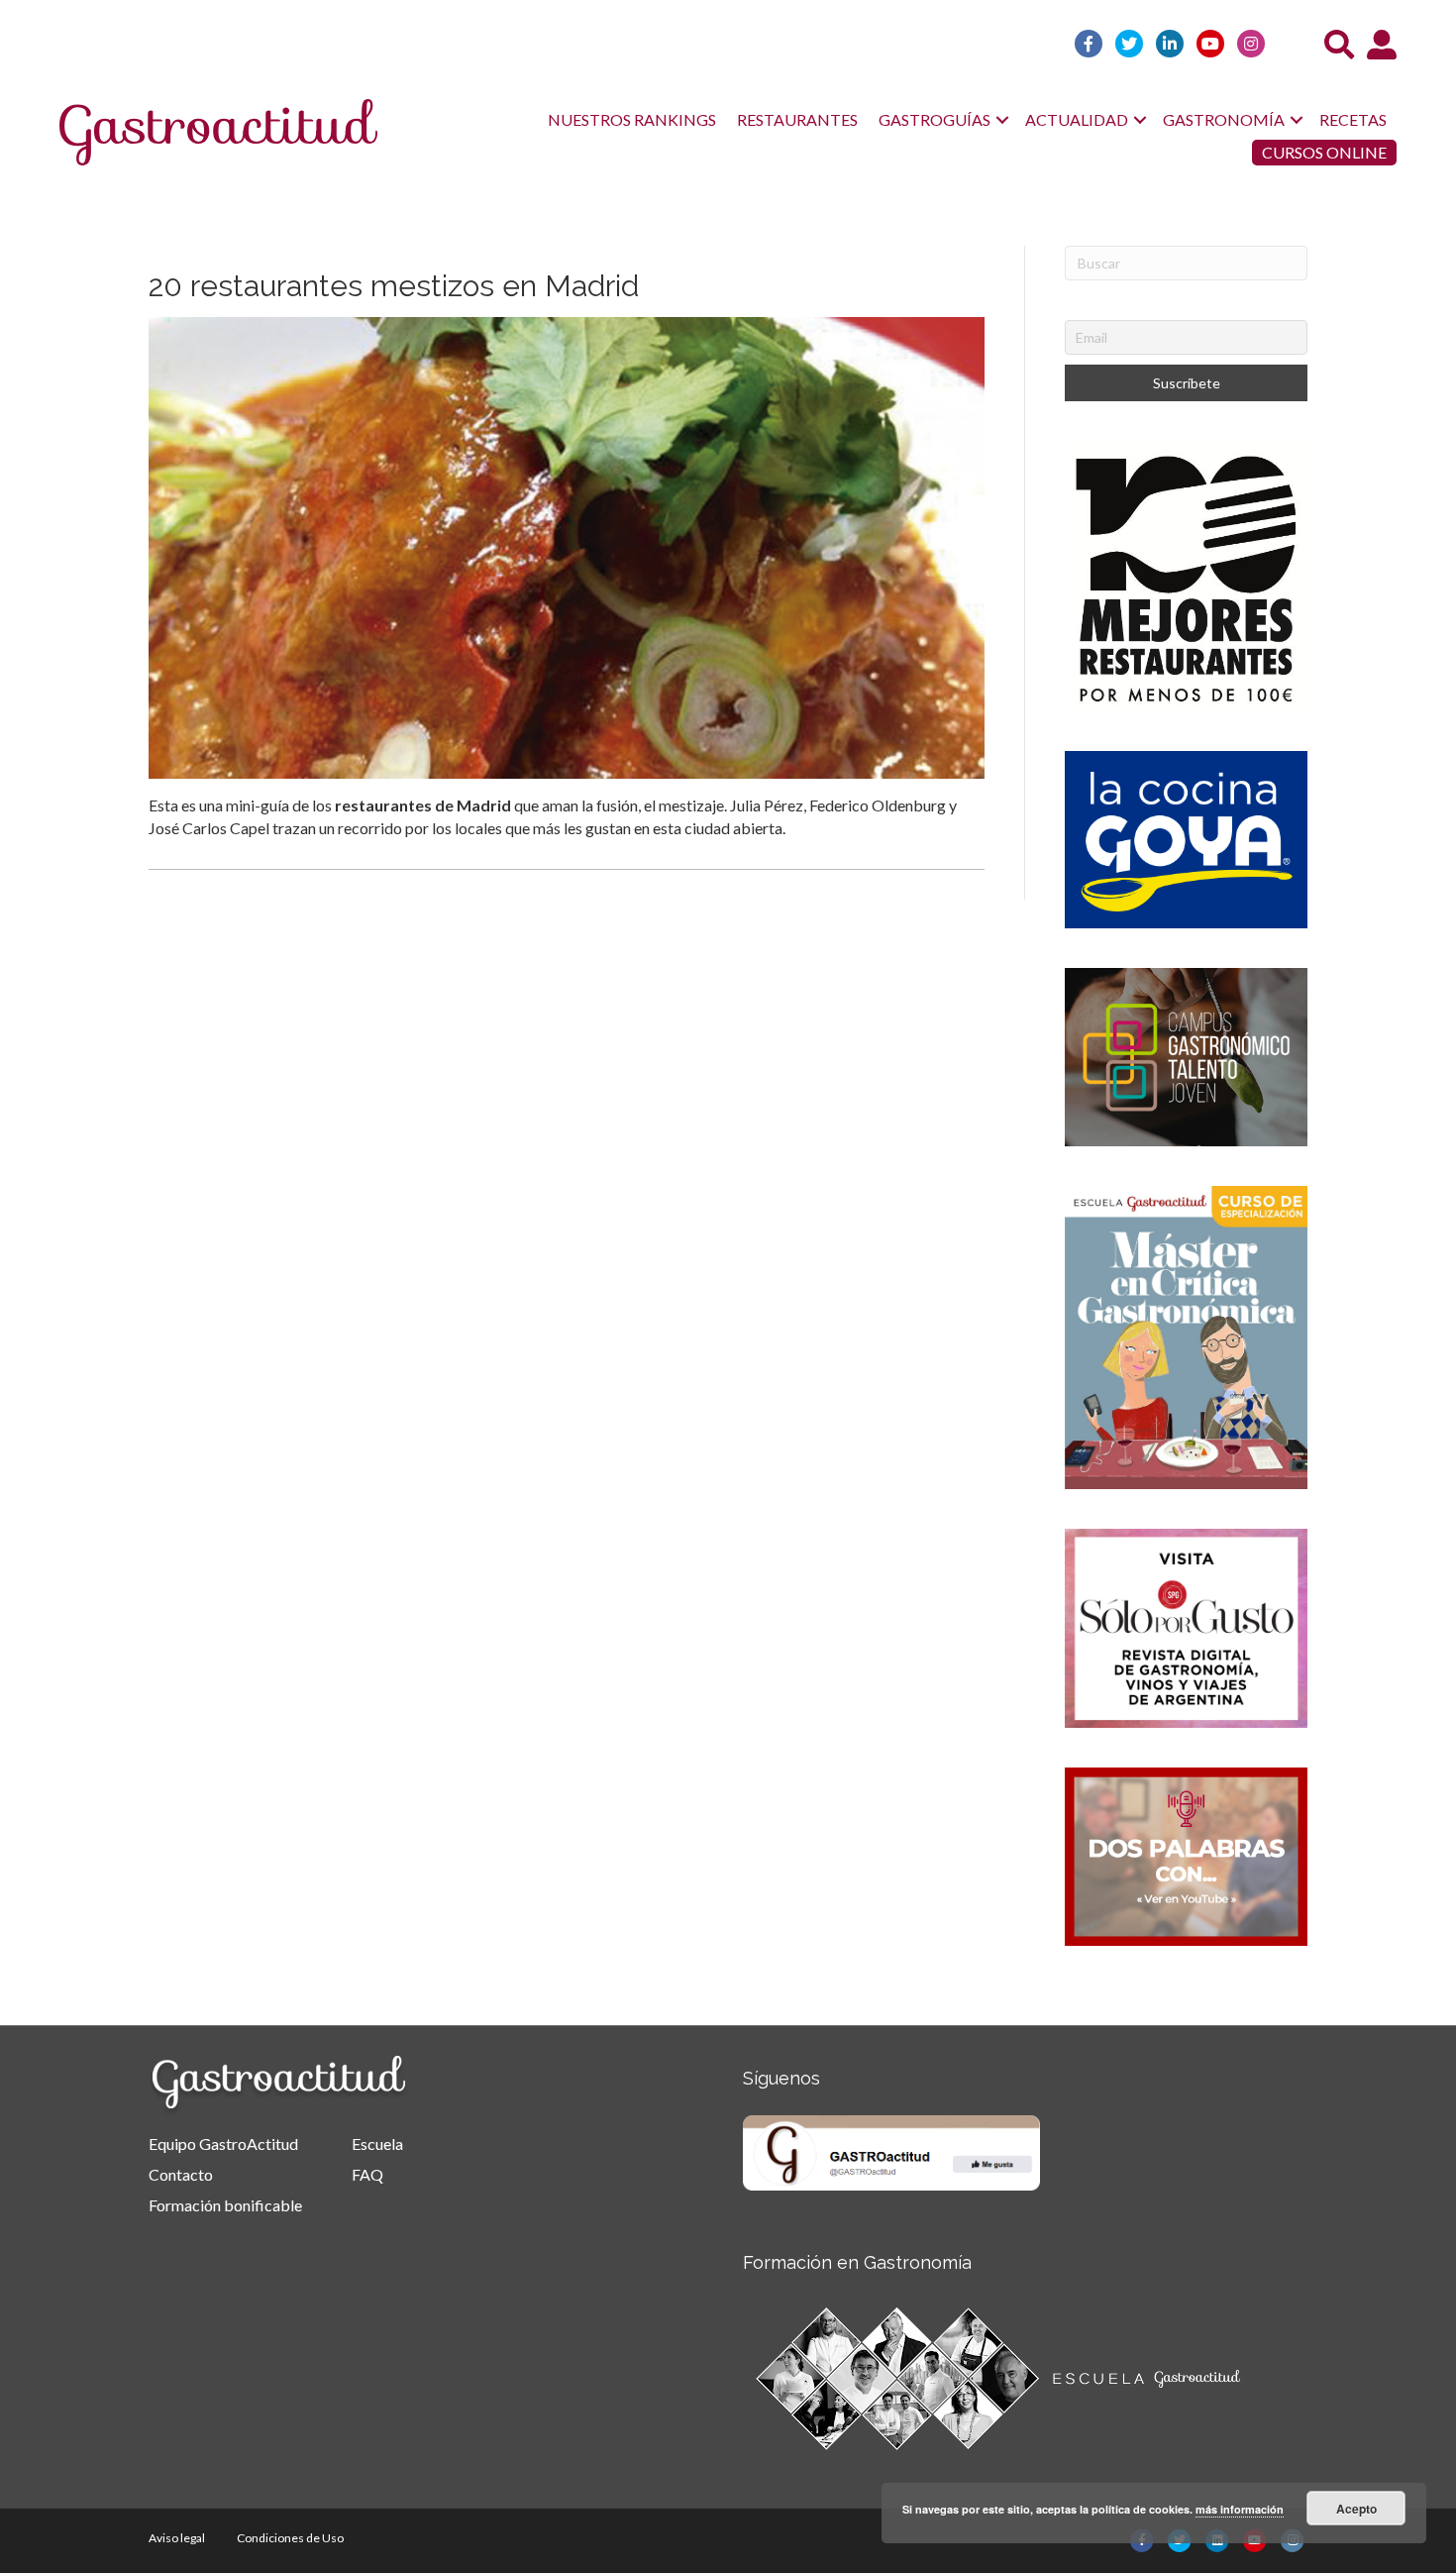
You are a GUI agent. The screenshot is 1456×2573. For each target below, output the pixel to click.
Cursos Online (1324, 152)
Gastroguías (935, 119)
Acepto (1356, 2509)
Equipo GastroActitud (223, 2144)
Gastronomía (1224, 119)
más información (1240, 2509)
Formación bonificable (225, 2205)
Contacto (181, 2174)
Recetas (1353, 119)
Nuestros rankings (632, 119)
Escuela (377, 2144)
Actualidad (1077, 119)
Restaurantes (797, 119)
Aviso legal (177, 2538)
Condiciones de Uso (290, 2538)
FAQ (367, 2174)
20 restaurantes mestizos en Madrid (394, 286)
